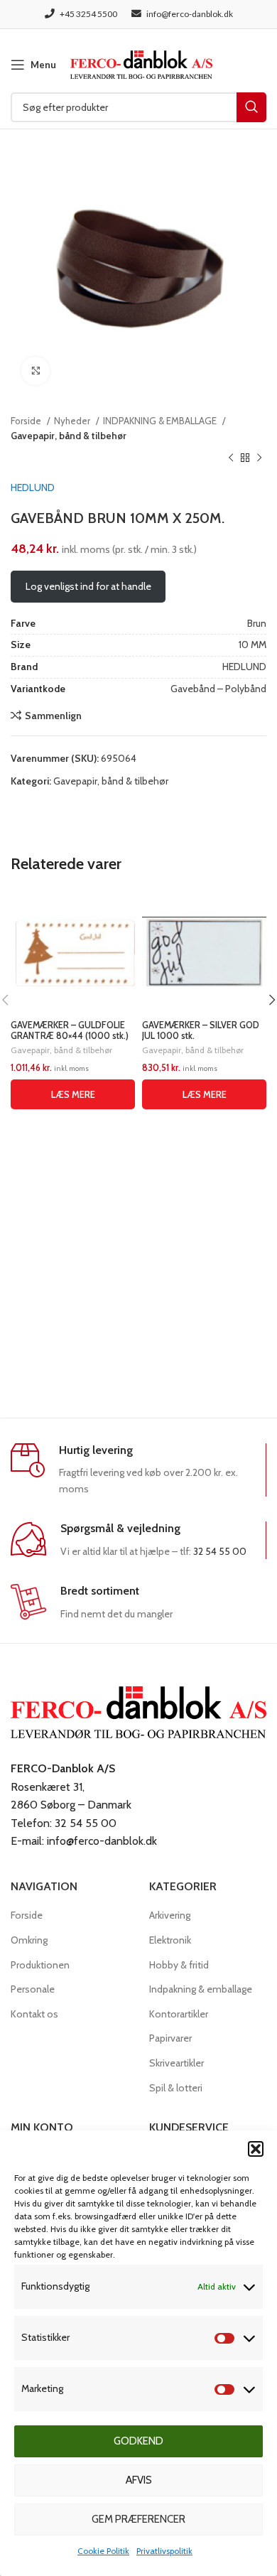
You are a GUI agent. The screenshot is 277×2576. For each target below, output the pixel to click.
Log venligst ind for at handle (88, 586)
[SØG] (251, 107)
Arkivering (170, 1915)
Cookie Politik (103, 2551)
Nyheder (73, 421)
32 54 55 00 (220, 1551)
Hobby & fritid (179, 1965)
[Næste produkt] (259, 458)
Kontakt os (34, 2014)
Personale (33, 1989)
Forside (27, 421)
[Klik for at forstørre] (36, 371)
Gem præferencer (138, 2519)
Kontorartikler (179, 2014)
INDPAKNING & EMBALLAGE (161, 421)
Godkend (138, 2441)
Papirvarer (170, 2038)
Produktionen (40, 1965)
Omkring (29, 1940)
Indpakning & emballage (201, 1989)
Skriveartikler (176, 2063)
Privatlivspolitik (164, 2551)
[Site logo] (141, 63)
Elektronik (170, 1940)
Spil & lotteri (176, 2088)
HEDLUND (33, 487)
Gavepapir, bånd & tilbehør (69, 436)
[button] (256, 2149)
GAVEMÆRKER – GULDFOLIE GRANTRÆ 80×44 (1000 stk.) (70, 1030)
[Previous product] (231, 458)
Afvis (139, 2480)
